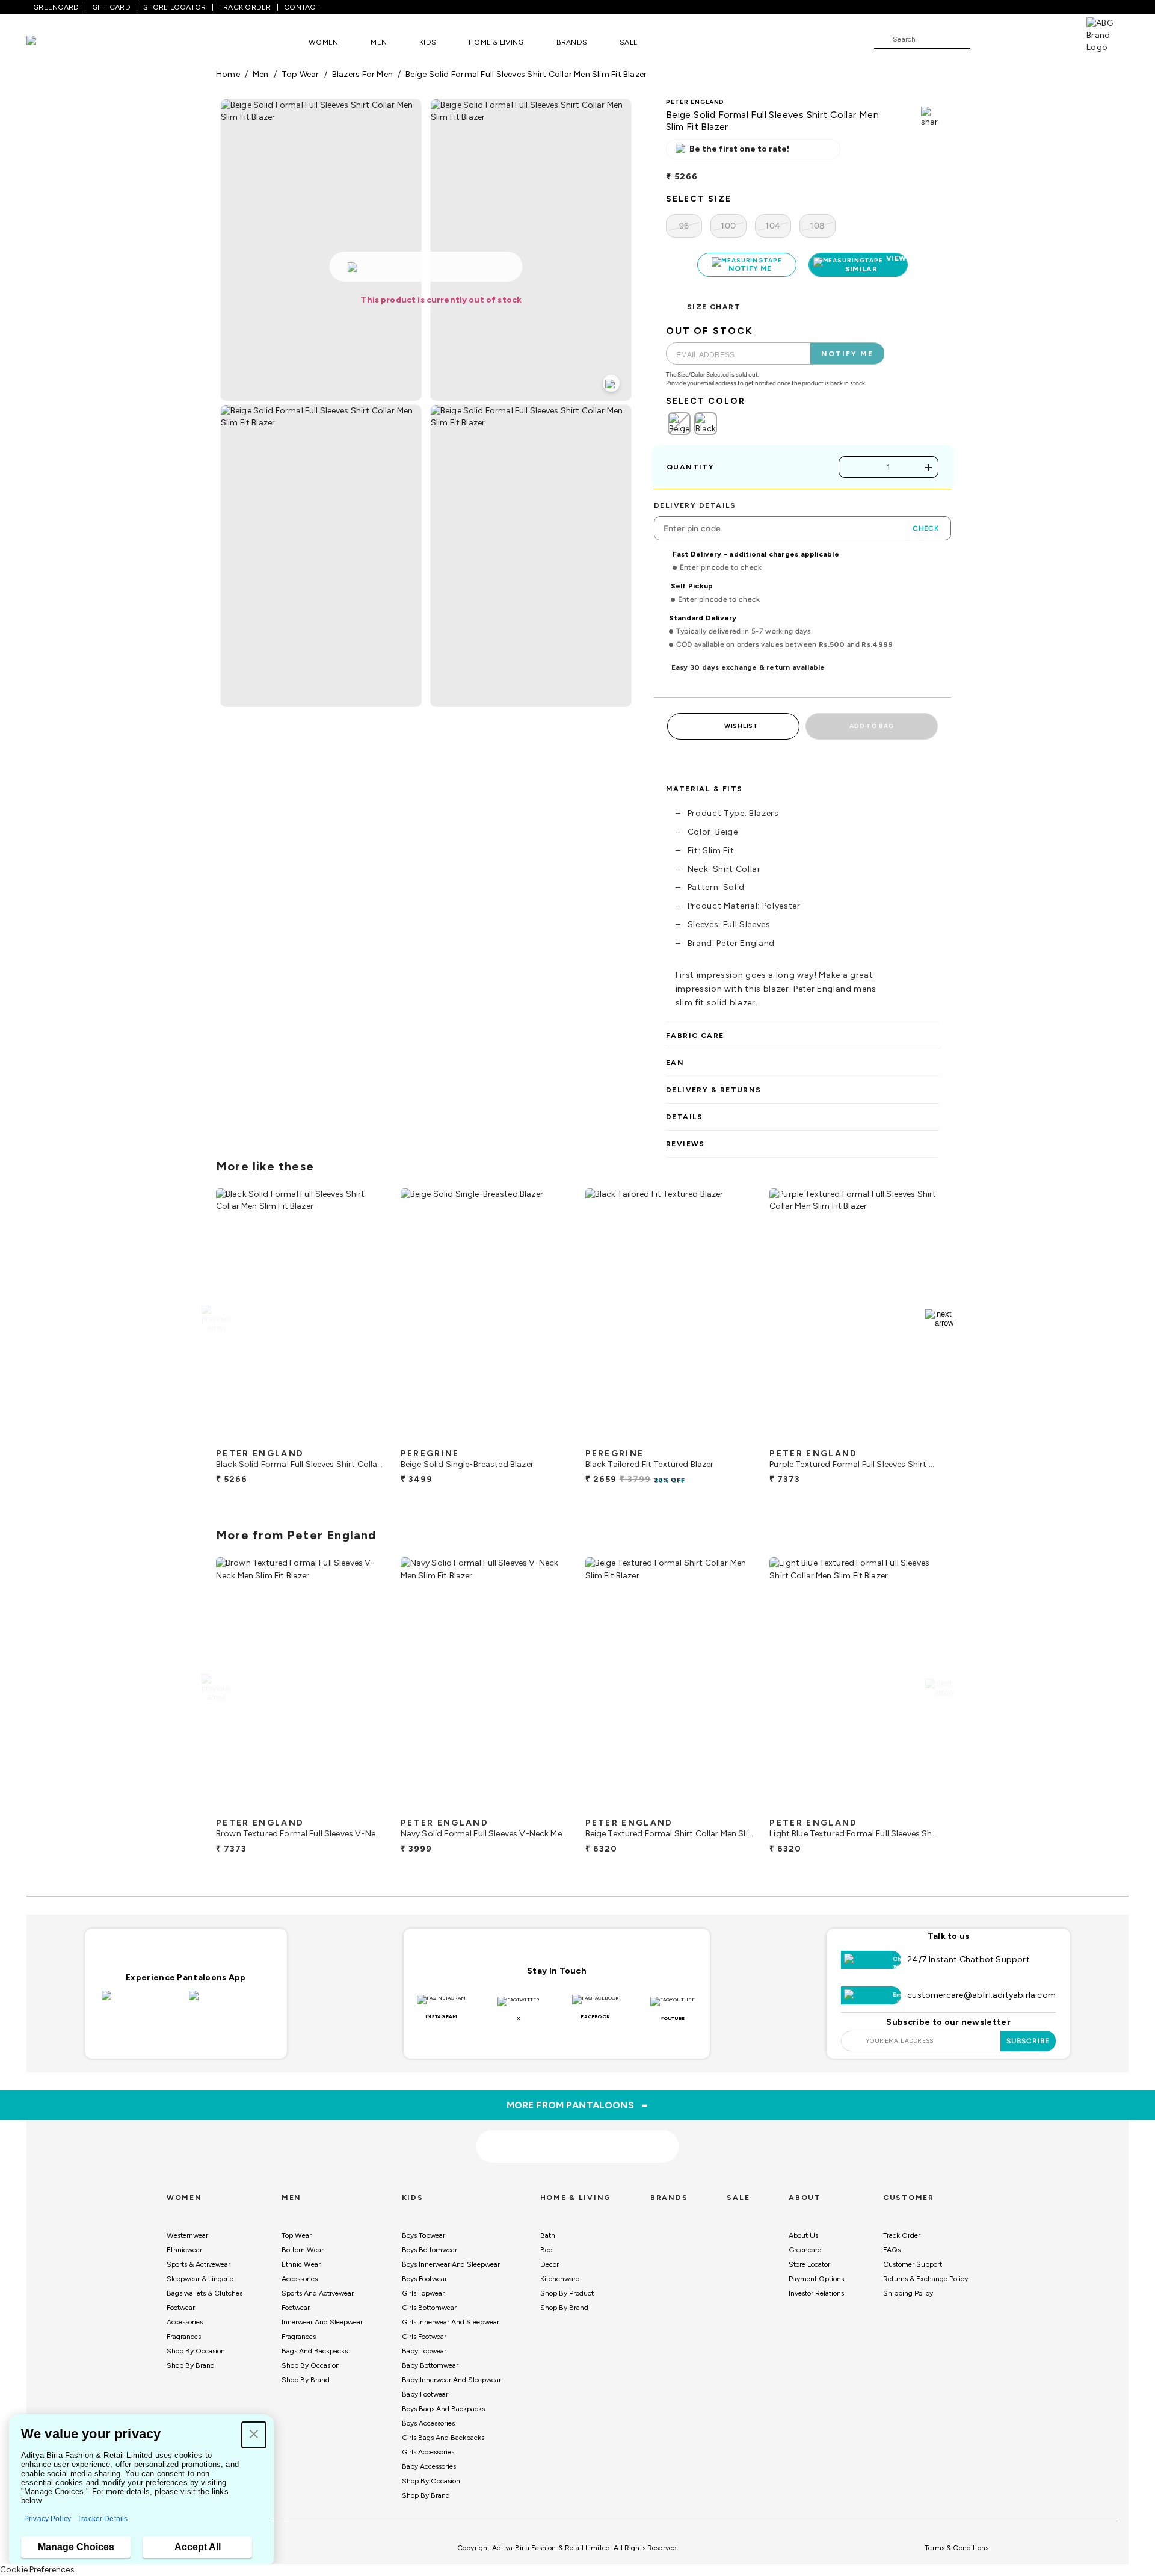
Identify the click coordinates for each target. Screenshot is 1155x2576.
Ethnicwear (184, 2250)
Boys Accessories (428, 2423)
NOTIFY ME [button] (847, 354)
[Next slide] (939, 1318)
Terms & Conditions (956, 2548)
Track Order (902, 2235)
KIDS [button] (428, 42)
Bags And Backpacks (315, 2351)
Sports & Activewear (199, 2264)
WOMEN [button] (323, 42)
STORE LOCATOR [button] (174, 7)
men (261, 74)
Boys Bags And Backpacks (443, 2409)
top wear (300, 74)
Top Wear (297, 2235)
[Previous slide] (216, 1318)
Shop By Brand (191, 2365)
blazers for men (362, 74)
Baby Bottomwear (430, 2365)
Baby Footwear (425, 2394)
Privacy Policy (48, 2519)
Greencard (805, 2250)
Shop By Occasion (196, 2351)
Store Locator (809, 2264)
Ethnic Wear (301, 2264)
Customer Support (913, 2264)
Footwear (181, 2308)
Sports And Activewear (318, 2293)
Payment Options (816, 2279)
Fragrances (184, 2337)
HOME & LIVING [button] (496, 42)
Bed (547, 2250)
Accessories (185, 2322)
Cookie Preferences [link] (37, 2570)
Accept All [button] (198, 2547)
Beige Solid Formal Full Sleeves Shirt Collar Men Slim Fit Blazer (526, 74)
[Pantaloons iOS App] (142, 2003)
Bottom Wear (303, 2250)
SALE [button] (629, 42)
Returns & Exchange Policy (926, 2279)
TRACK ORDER (245, 7)
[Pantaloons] (49, 42)
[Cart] (1052, 39)
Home (228, 74)
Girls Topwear (423, 2293)
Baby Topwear (424, 2351)
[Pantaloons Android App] (229, 2003)
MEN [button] (379, 42)
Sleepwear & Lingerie (200, 2279)
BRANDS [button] (572, 42)
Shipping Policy (908, 2293)
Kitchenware (560, 2279)
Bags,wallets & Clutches (205, 2293)
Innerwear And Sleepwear (322, 2322)
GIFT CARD (111, 7)
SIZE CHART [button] (714, 307)
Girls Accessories (428, 2452)
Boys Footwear (424, 2279)
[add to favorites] (366, 1438)
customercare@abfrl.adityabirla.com (981, 1995)
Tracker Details (102, 2519)
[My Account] (1019, 39)
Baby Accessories (429, 2466)
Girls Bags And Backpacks (443, 2438)
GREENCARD (56, 7)
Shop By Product (567, 2293)
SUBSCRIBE (1028, 2041)
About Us (803, 2235)
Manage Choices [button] (76, 2547)
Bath (548, 2235)
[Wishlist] (985, 40)
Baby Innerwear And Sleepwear (451, 2380)
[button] (254, 2435)
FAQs (892, 2250)
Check (926, 528)
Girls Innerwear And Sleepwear (451, 2322)
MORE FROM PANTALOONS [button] (578, 2105)
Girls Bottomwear (429, 2308)
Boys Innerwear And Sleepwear (451, 2264)
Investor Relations (816, 2293)
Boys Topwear (423, 2235)
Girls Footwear (424, 2337)
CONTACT (302, 7)
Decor (550, 2264)
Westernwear (187, 2235)
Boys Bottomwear (430, 2250)
